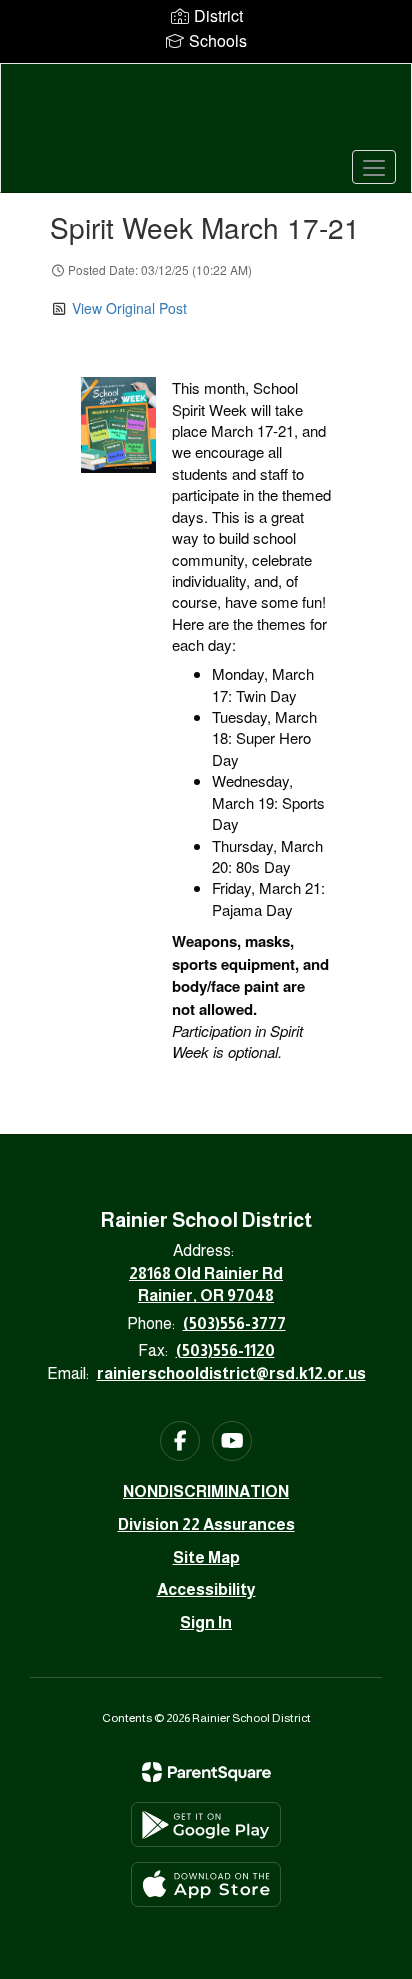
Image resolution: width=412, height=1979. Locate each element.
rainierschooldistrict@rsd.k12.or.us (231, 1373)
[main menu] (374, 167)
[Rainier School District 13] (206, 113)
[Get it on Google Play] (206, 1824)
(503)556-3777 (234, 1323)
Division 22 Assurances (206, 1524)
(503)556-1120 (225, 1350)
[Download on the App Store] (206, 1884)
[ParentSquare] (206, 1772)
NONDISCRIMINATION (206, 1491)
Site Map (206, 1557)
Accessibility (206, 1589)
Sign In (206, 1622)
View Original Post (129, 308)
